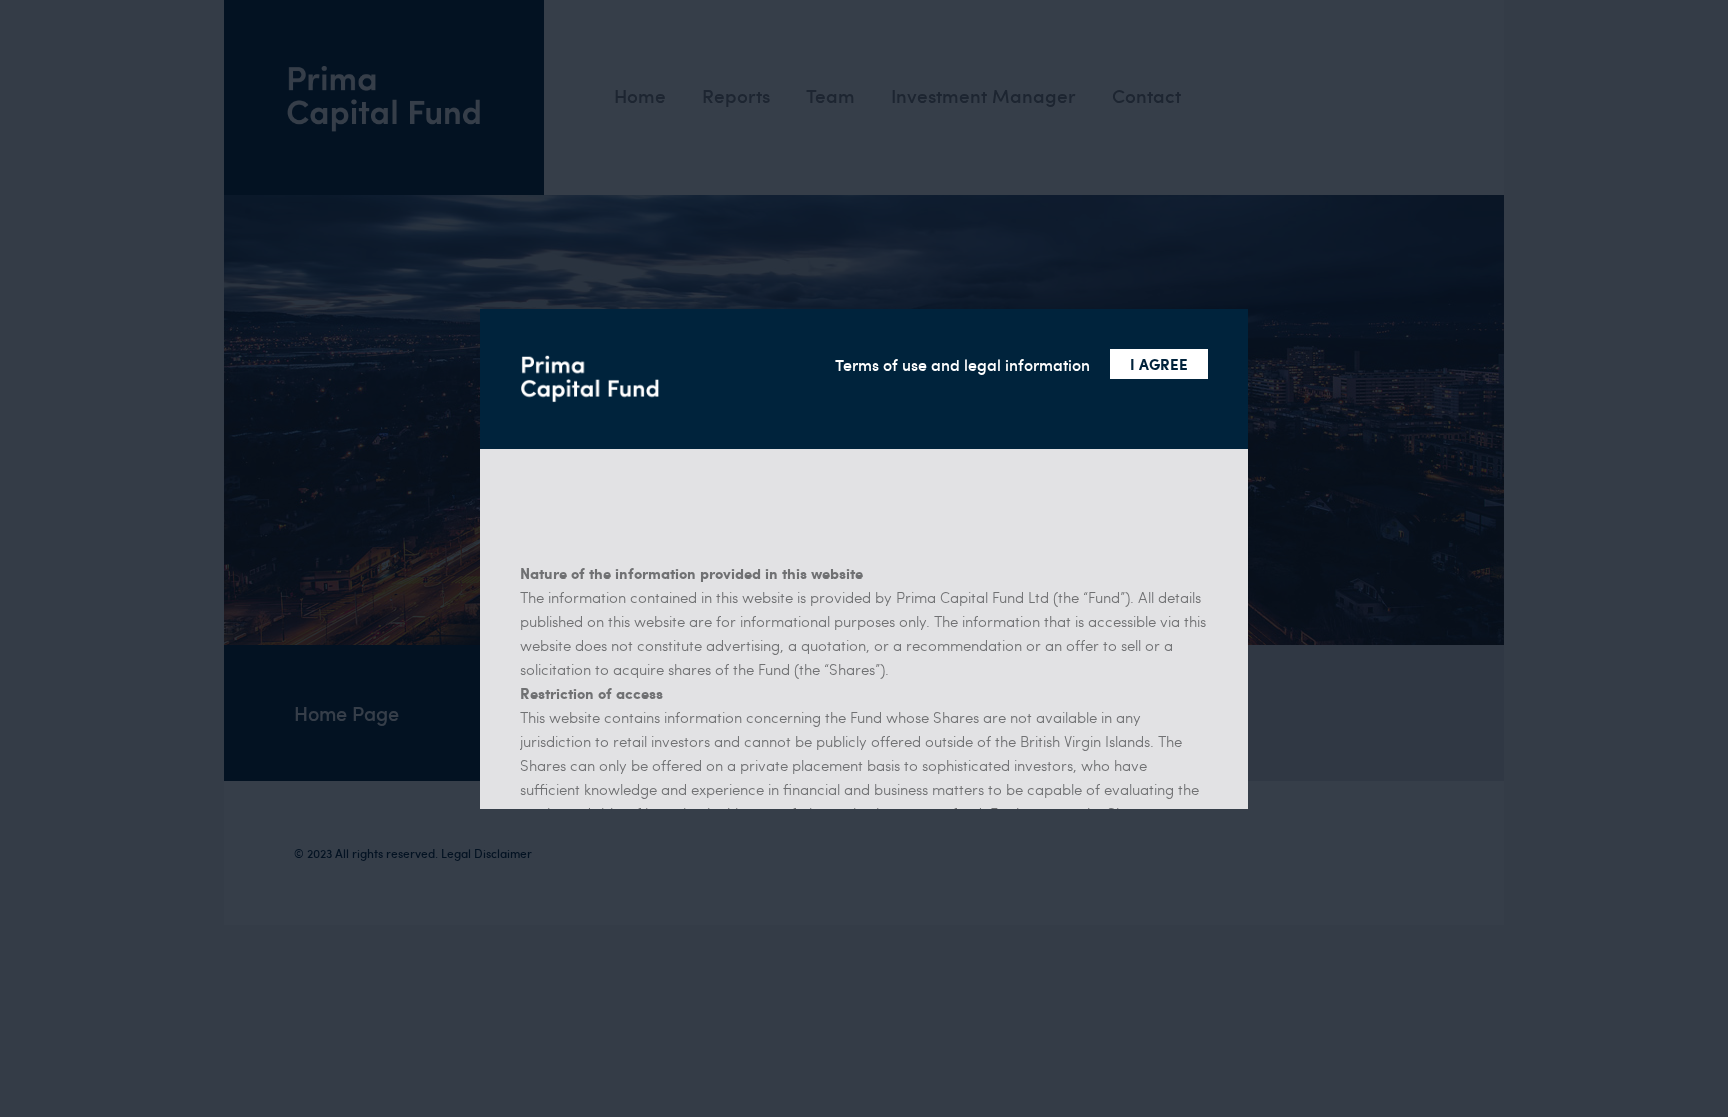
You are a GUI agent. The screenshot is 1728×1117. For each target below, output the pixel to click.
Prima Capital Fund (590, 379)
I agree (1159, 364)
